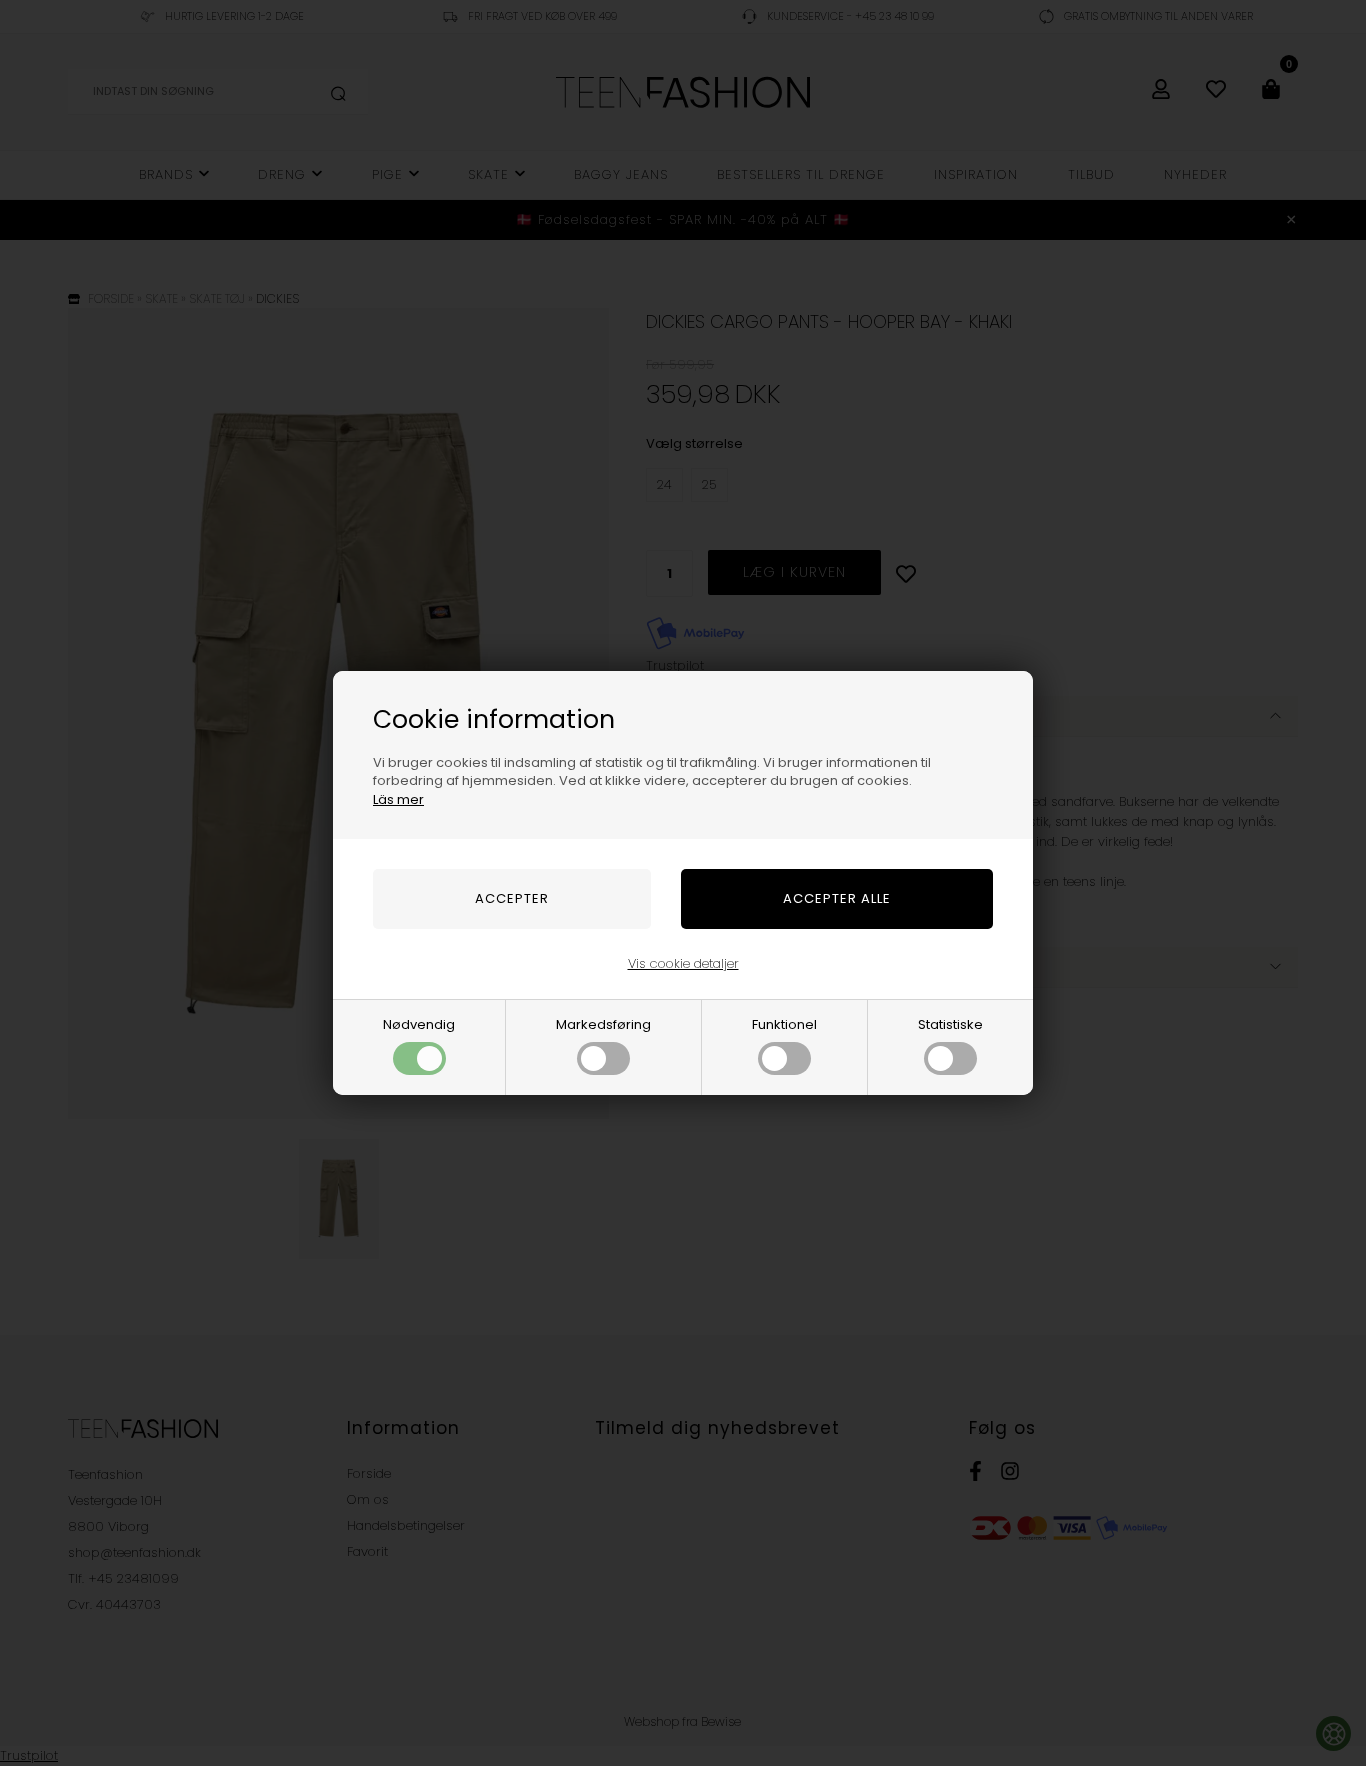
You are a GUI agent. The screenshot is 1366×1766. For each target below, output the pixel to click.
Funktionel (784, 1024)
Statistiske (950, 1024)
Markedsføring (603, 1024)
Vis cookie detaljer (683, 963)
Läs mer (398, 799)
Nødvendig (419, 1024)
